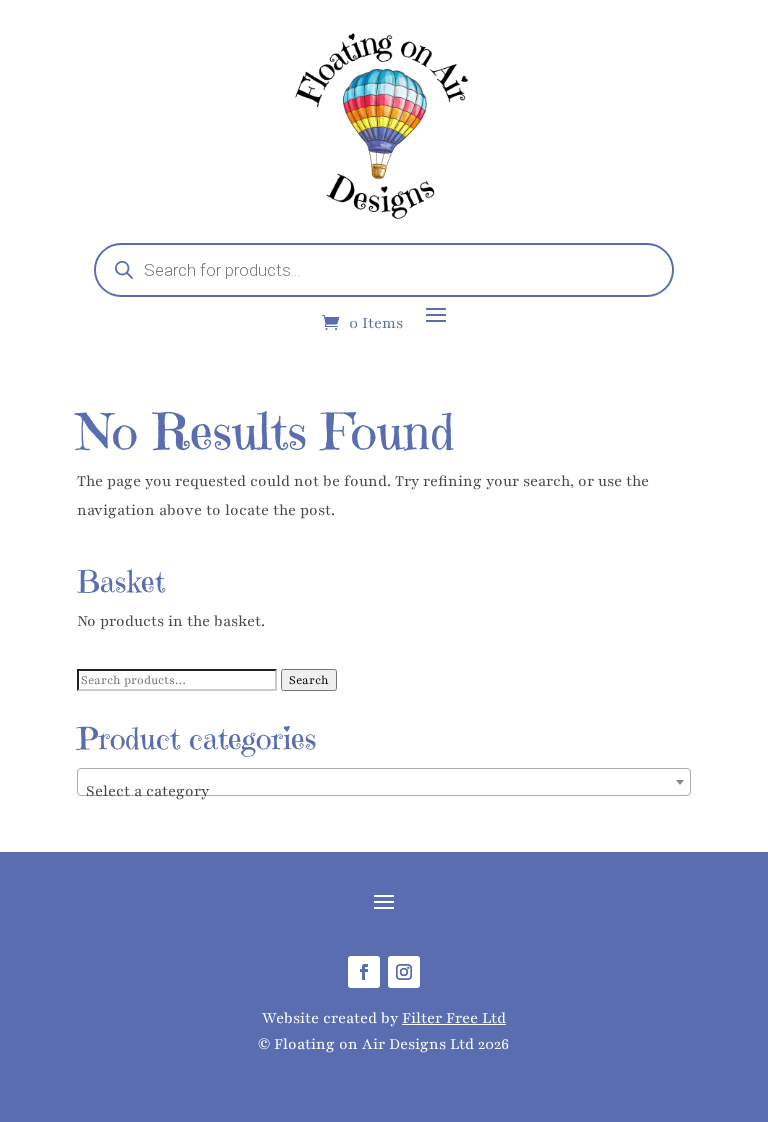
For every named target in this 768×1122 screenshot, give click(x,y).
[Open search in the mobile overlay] (384, 270)
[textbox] (384, 791)
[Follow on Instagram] (404, 972)
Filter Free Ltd (454, 1018)
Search (309, 680)
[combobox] (384, 782)
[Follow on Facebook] (364, 972)
